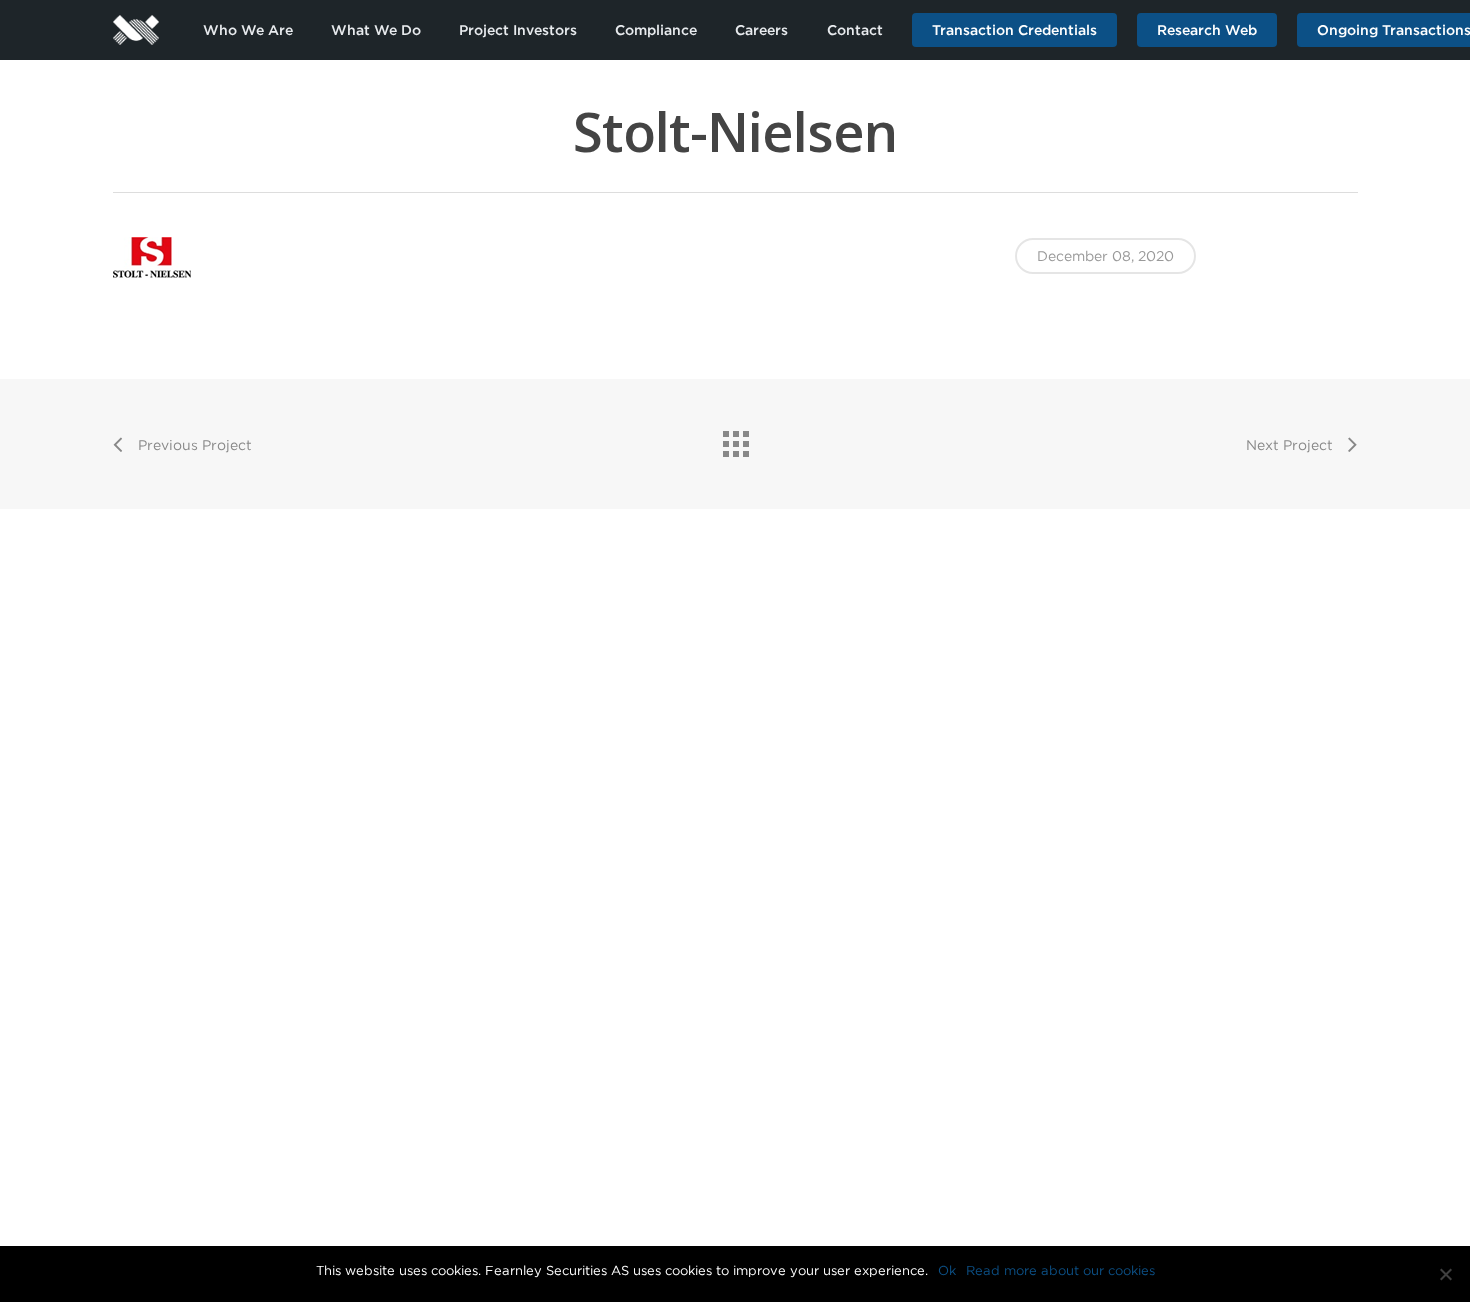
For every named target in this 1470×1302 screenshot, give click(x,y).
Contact (855, 30)
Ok (947, 1270)
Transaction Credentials (1014, 30)
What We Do (376, 30)
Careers (761, 30)
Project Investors (518, 30)
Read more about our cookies (1060, 1270)
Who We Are (248, 30)
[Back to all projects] (735, 439)
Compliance (656, 30)
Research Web (1207, 30)
